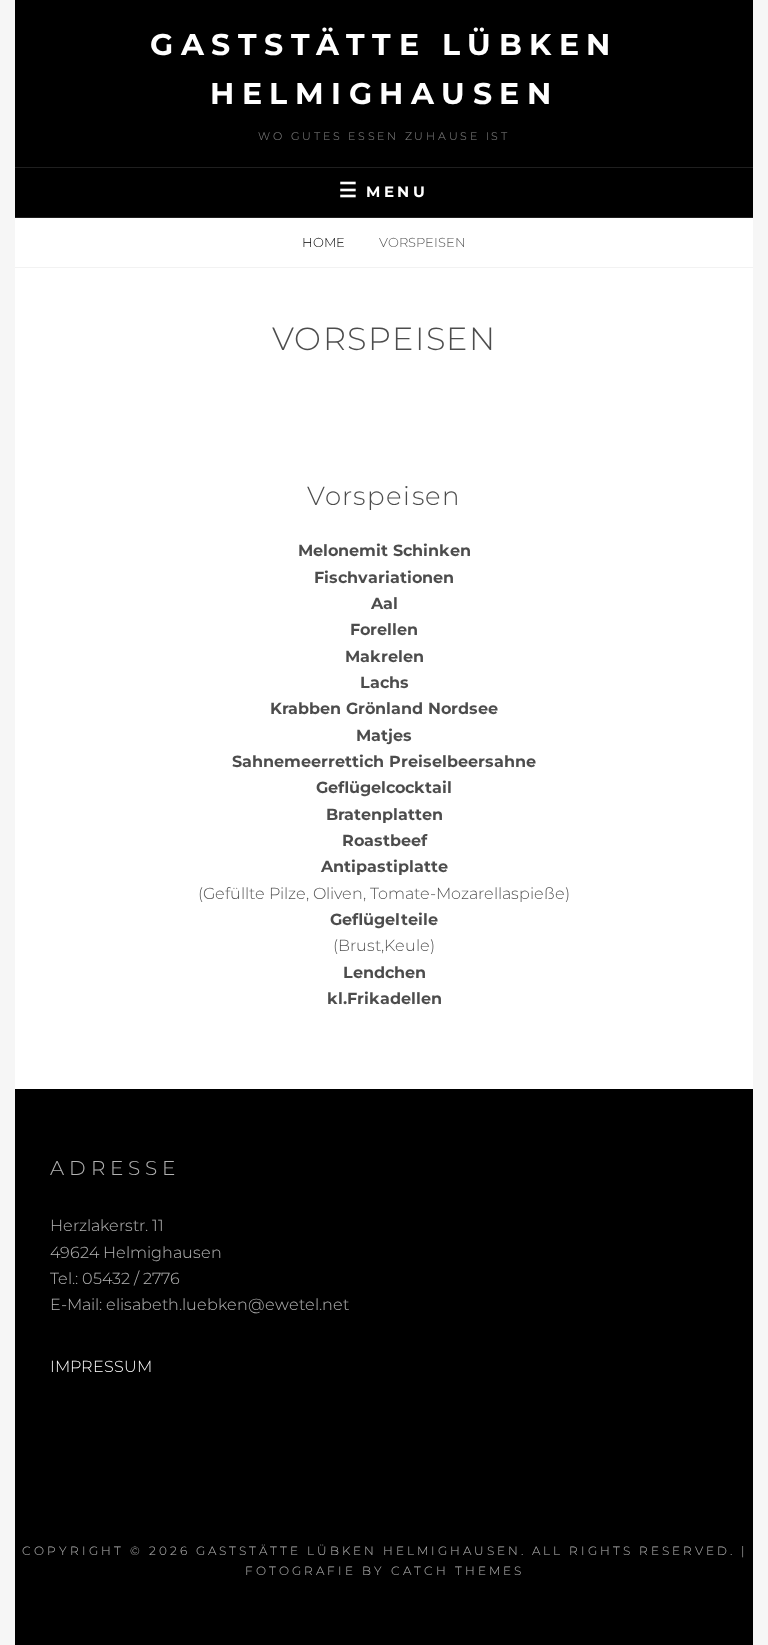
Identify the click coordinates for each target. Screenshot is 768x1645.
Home (325, 242)
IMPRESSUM (101, 1366)
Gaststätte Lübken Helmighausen (358, 1550)
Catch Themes (457, 1570)
